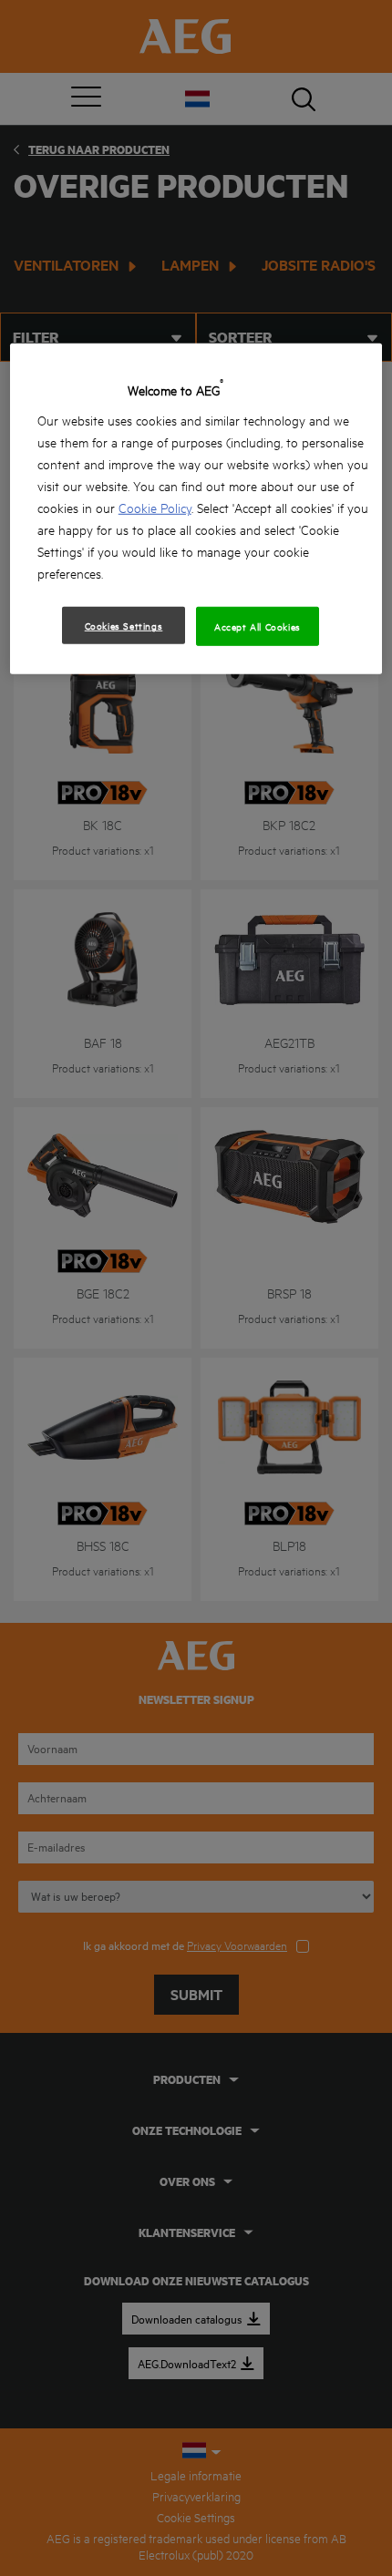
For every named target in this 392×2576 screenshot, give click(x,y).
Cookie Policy (155, 507)
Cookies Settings (124, 625)
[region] (196, 509)
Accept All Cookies (258, 626)
